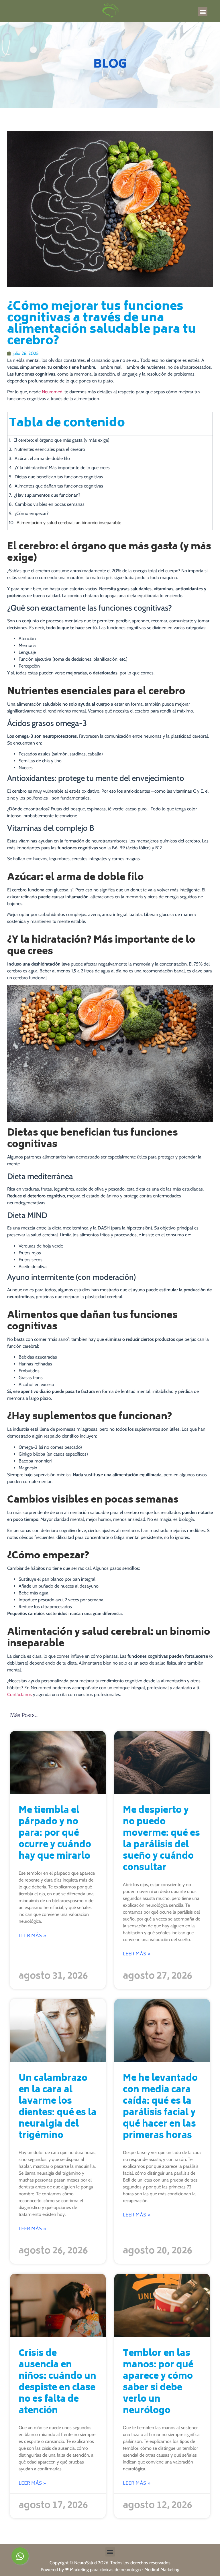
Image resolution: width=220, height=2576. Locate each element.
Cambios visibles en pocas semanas (50, 504)
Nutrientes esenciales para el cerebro (50, 449)
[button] (203, 12)
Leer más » (33, 1936)
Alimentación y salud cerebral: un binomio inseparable (69, 523)
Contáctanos (19, 1694)
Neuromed (52, 392)
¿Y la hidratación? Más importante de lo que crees (62, 468)
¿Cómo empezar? (32, 513)
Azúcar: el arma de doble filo (42, 458)
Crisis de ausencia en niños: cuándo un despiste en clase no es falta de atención (57, 2383)
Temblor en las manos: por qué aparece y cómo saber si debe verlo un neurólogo (158, 2383)
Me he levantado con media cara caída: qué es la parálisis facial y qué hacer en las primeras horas (160, 2108)
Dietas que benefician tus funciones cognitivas (59, 477)
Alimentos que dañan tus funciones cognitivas (59, 486)
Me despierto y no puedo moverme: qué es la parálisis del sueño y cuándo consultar (161, 1840)
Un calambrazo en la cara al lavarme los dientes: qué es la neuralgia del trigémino (58, 2108)
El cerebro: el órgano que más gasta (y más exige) (61, 440)
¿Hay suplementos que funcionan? (47, 495)
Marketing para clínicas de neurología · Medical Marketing (125, 2570)
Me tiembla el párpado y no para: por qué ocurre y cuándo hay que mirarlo (55, 1834)
